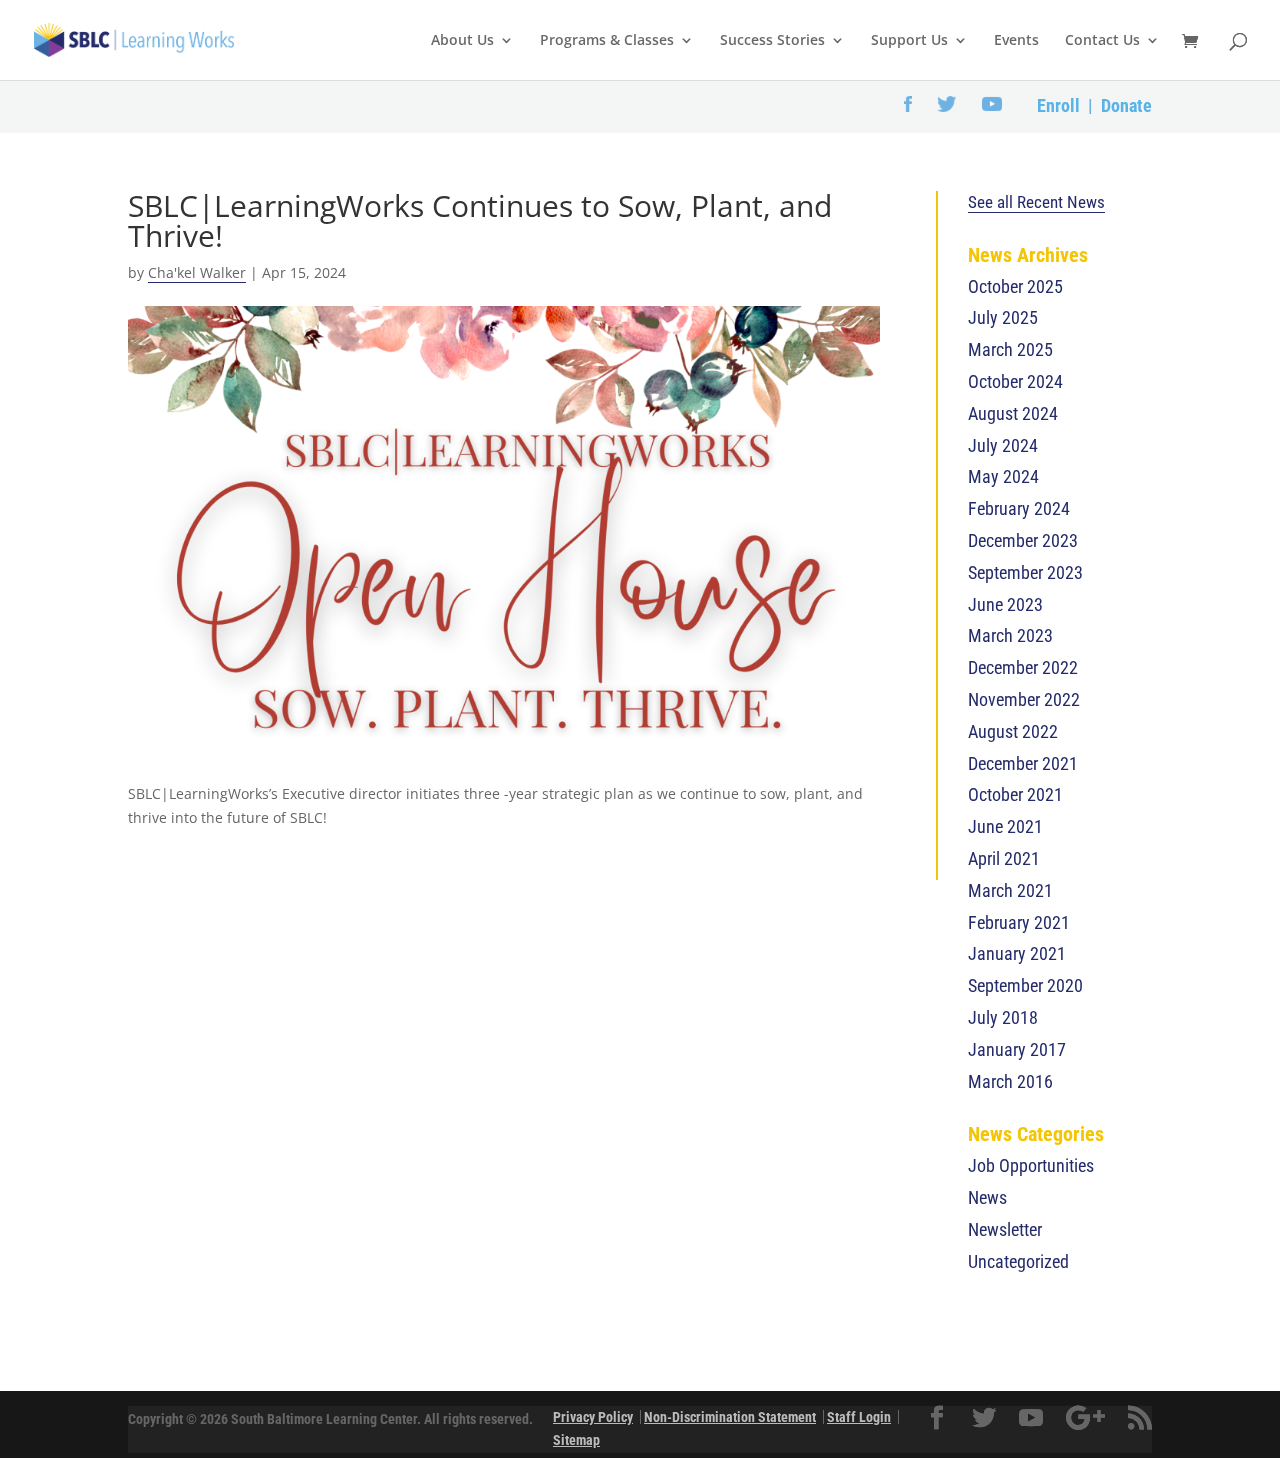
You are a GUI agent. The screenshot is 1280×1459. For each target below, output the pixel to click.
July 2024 (1003, 445)
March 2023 (1010, 635)
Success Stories (772, 41)
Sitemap (576, 1440)
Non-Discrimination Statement (730, 1417)
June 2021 (1005, 826)
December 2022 (1023, 667)
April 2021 (1004, 858)
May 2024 (1003, 476)
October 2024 (1015, 381)
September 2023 (1025, 572)
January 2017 (1017, 1049)
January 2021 (1017, 953)
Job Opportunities (1031, 1165)
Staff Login (859, 1417)
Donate (1126, 105)
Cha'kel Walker (197, 272)
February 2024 (1019, 508)
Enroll (1058, 105)
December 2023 (1023, 540)
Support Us (909, 41)
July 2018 (1003, 1017)
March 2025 (1010, 349)
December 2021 (1023, 763)
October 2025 (1015, 286)
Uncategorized (1018, 1261)
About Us (462, 41)
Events (1016, 41)
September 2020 (1025, 985)
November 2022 (1024, 699)
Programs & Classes (607, 41)
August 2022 (1013, 731)
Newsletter (1005, 1229)
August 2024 (1013, 413)
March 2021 (1010, 890)
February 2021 (1019, 922)
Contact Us (1102, 41)
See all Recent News (1036, 202)
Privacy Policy (593, 1417)
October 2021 (1015, 794)
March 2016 (1010, 1081)
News (987, 1197)
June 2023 (1005, 604)
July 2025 (1003, 317)
